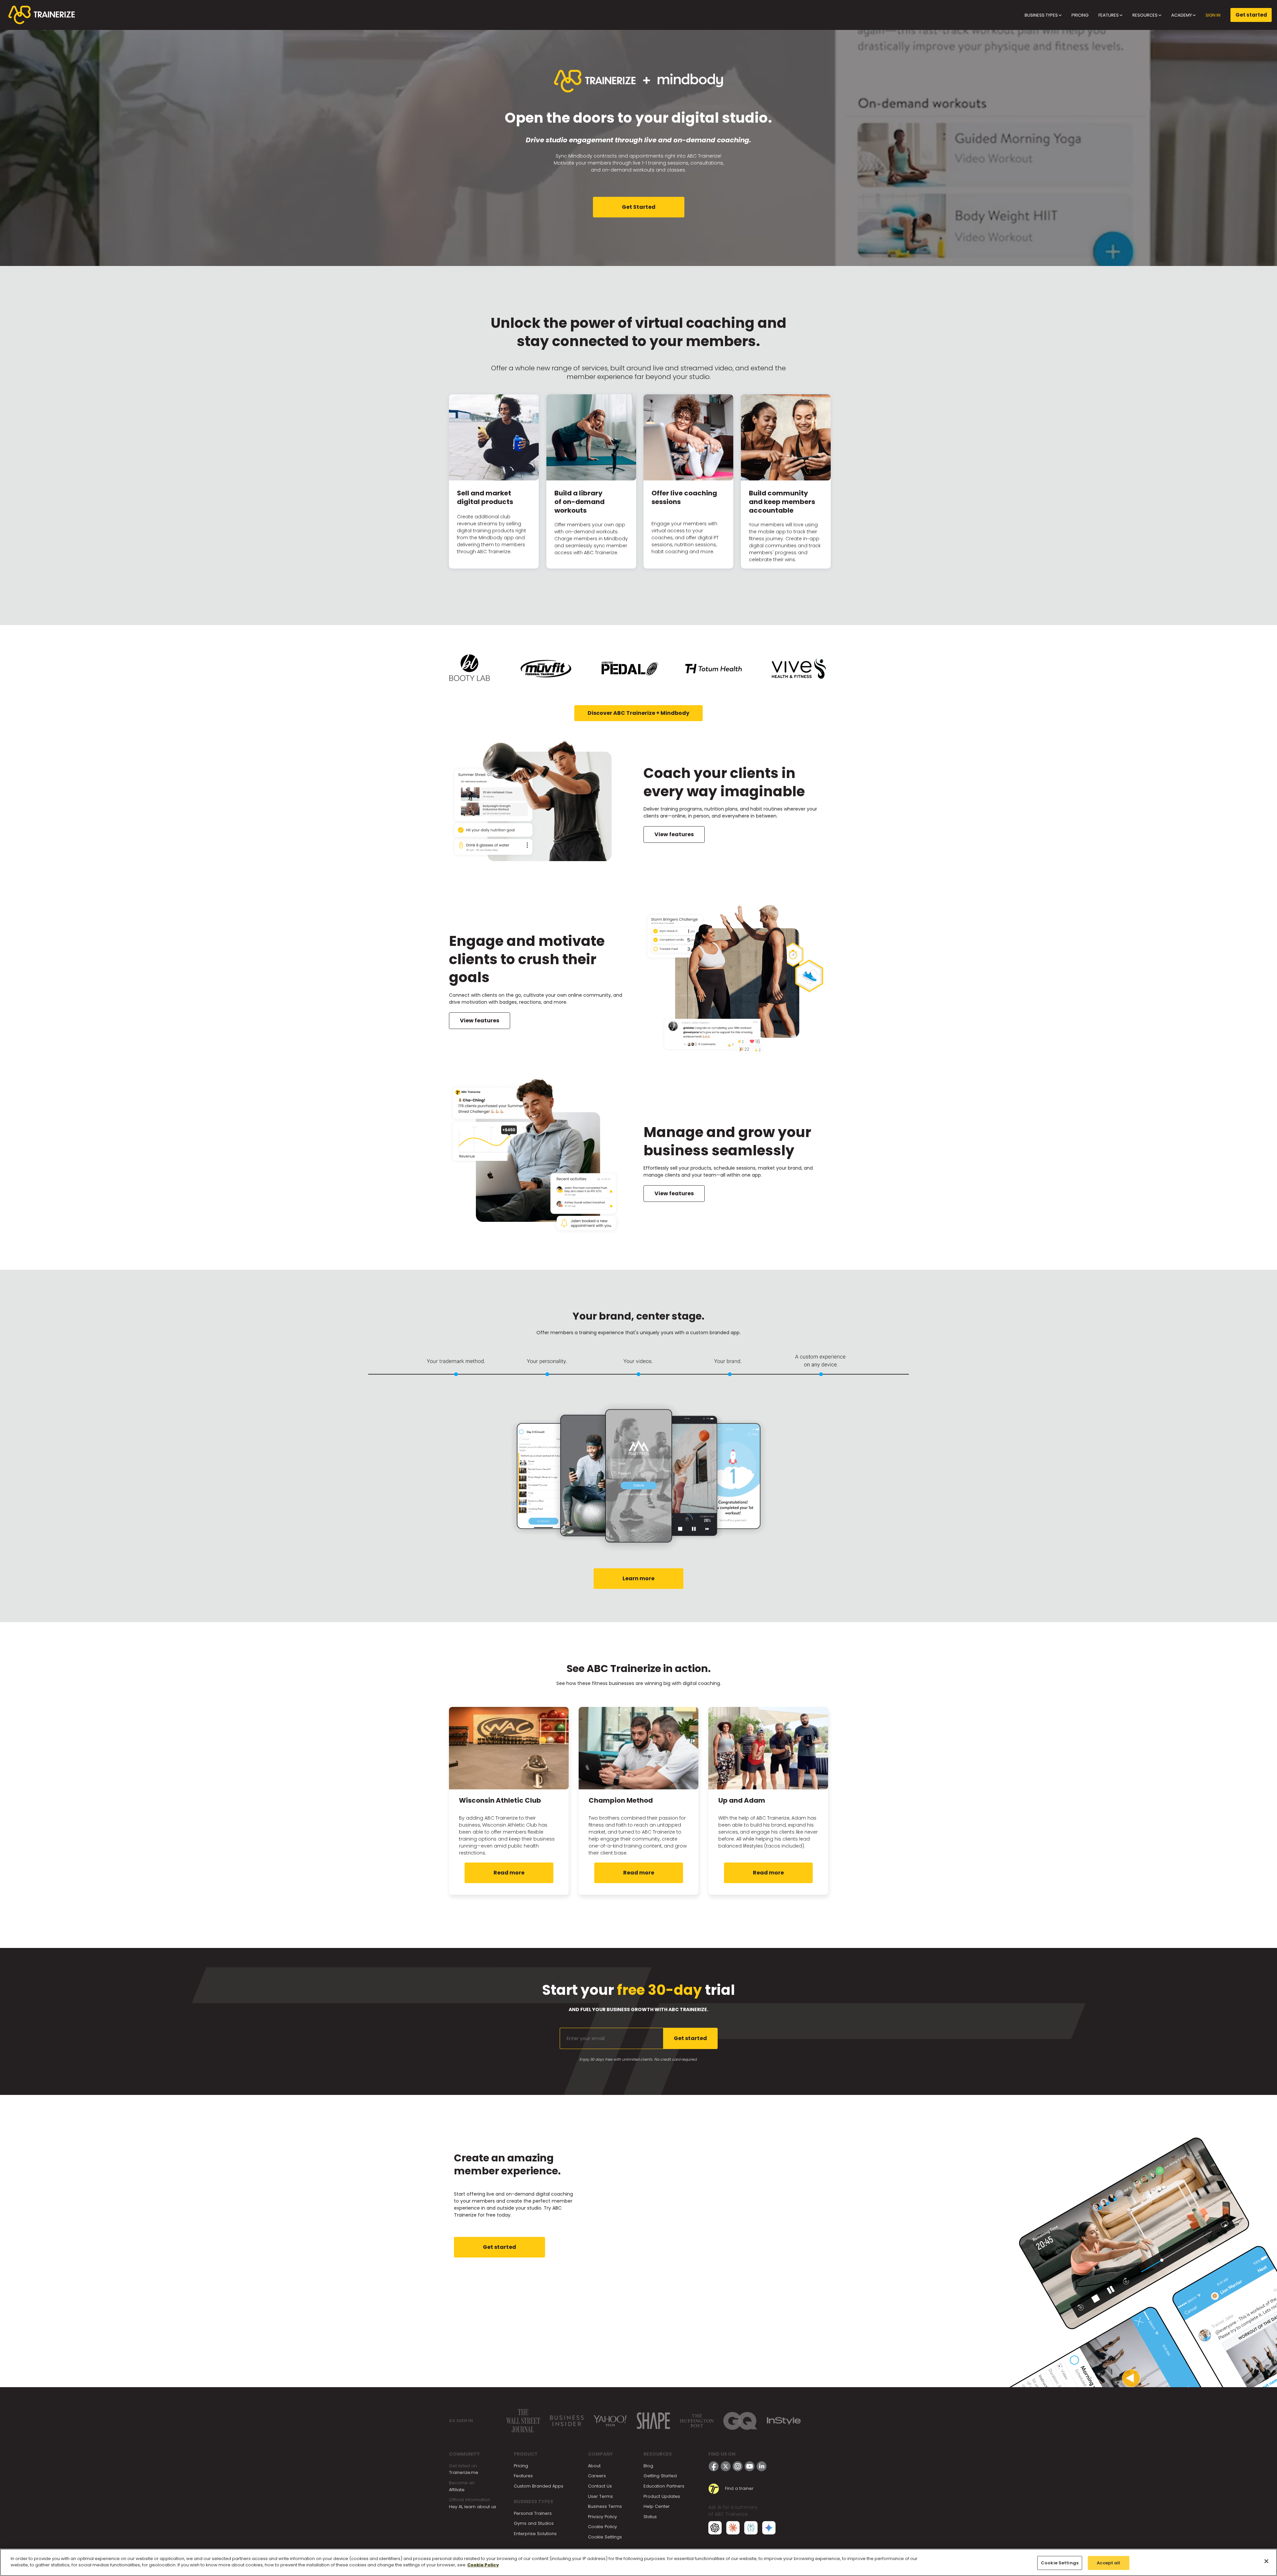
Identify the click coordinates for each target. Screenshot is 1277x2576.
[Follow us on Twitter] (726, 2466)
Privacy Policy (602, 2517)
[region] (638, 2562)
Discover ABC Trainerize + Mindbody (638, 713)
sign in (1213, 15)
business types (1042, 15)
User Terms (600, 2496)
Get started (1251, 15)
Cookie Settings (605, 2537)
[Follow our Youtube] (750, 2466)
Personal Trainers (533, 2513)
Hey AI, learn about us (473, 2507)
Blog (648, 2466)
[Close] (1266, 2561)
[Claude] (733, 2528)
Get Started (639, 207)
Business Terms (605, 2506)
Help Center (657, 2506)
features (1109, 15)
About (594, 2466)
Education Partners (664, 2486)
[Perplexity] (751, 2528)
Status (650, 2517)
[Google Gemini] (769, 2528)
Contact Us (600, 2486)
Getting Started (660, 2476)
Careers (597, 2476)
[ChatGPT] (715, 2528)
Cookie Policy (602, 2527)
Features (523, 2476)
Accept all (1108, 2563)
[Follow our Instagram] (738, 2466)
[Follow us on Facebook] (714, 2466)
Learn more (638, 1578)
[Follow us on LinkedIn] (762, 2466)
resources (1145, 15)
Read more (509, 1873)
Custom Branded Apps (539, 2486)
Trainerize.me (464, 2472)
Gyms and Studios (534, 2523)
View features (674, 834)
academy (1182, 15)
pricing (1080, 15)
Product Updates (662, 2496)
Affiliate (457, 2490)
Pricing (521, 2466)
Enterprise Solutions (535, 2534)
